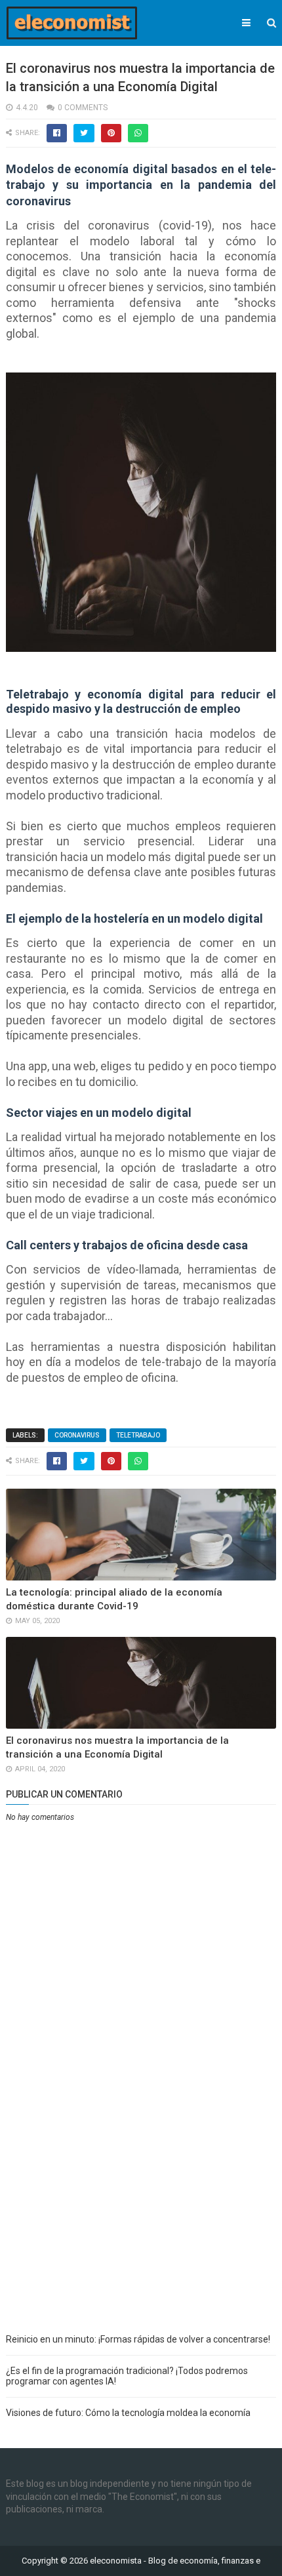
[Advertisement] (141, 2177)
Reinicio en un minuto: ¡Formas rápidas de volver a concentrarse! (138, 2339)
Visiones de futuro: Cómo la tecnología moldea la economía (128, 2413)
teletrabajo (138, 1435)
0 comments (83, 108)
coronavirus (77, 1435)
